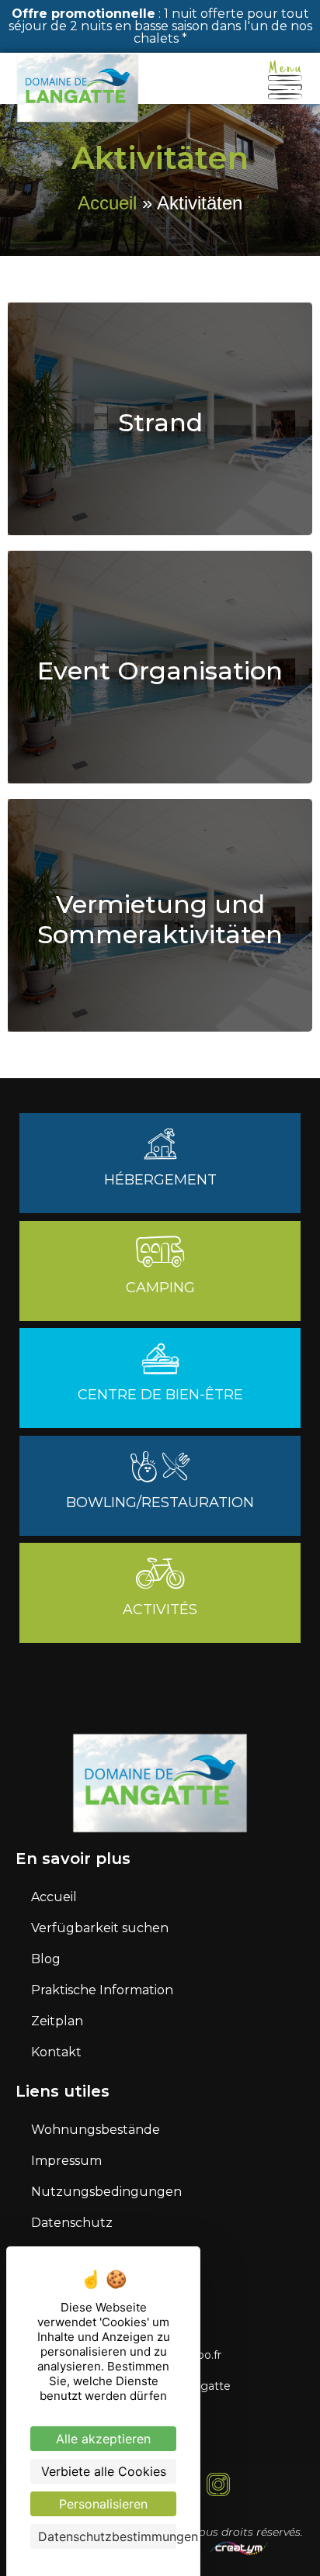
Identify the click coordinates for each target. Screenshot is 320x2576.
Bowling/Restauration (160, 1502)
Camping (160, 1288)
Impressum (66, 2161)
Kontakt (56, 2052)
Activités (160, 1610)
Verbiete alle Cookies (104, 2471)
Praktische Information (102, 1990)
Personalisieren (103, 2504)
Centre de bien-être (160, 1395)
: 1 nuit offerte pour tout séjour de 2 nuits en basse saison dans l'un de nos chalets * (160, 26)
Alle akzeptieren (103, 2439)
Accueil (107, 203)
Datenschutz (72, 2223)
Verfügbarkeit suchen (100, 1928)
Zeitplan (57, 2021)
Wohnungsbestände (96, 2130)
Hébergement (160, 1180)
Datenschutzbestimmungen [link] (107, 2536)
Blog (46, 1959)
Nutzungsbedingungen (106, 2192)
